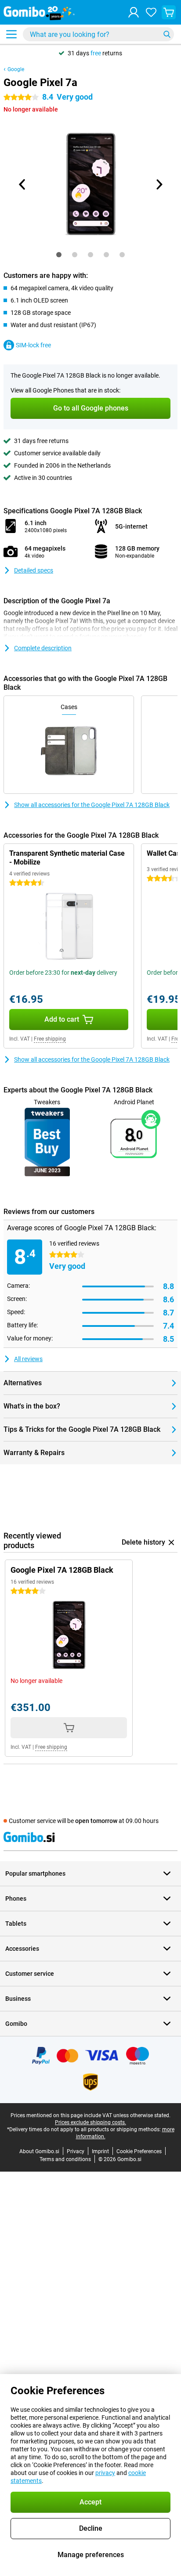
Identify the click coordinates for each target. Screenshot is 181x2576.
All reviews (28, 1359)
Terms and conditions (65, 2159)
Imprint (100, 2151)
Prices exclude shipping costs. (90, 2122)
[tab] (59, 255)
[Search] (167, 34)
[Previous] (22, 184)
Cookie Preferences (139, 2151)
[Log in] (134, 12)
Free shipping (50, 1039)
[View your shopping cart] (169, 12)
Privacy (76, 2151)
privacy (105, 2473)
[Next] (159, 184)
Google (16, 69)
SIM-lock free (33, 345)
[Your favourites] (151, 12)
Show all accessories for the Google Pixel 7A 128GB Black (92, 805)
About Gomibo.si (39, 2151)
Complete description (43, 648)
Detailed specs (34, 570)
